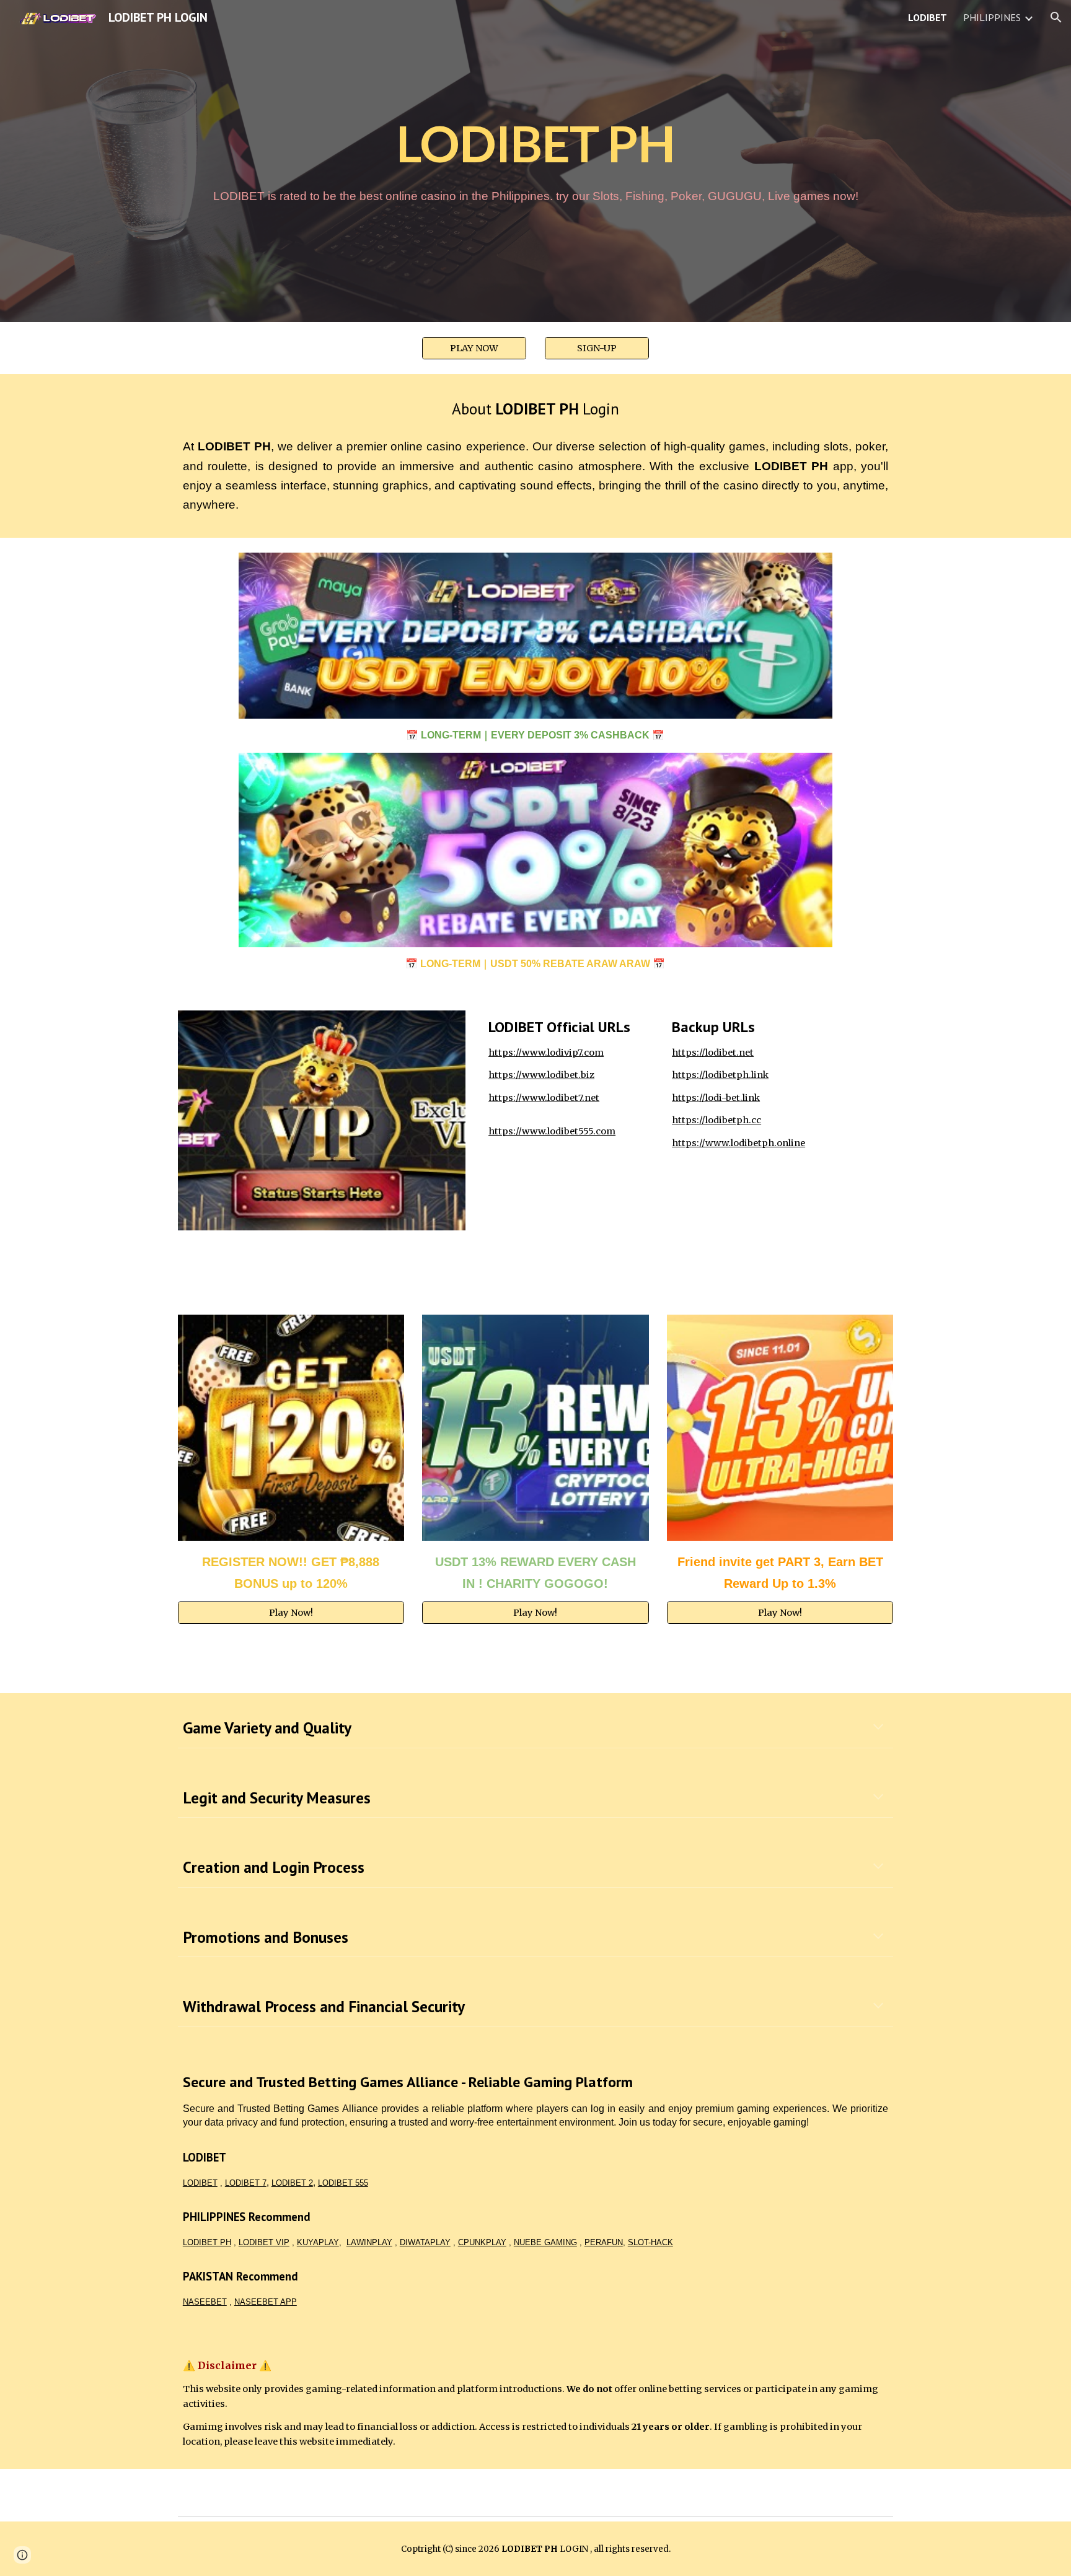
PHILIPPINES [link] (992, 17)
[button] (1056, 17)
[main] (535, 143)
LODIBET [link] (928, 17)
